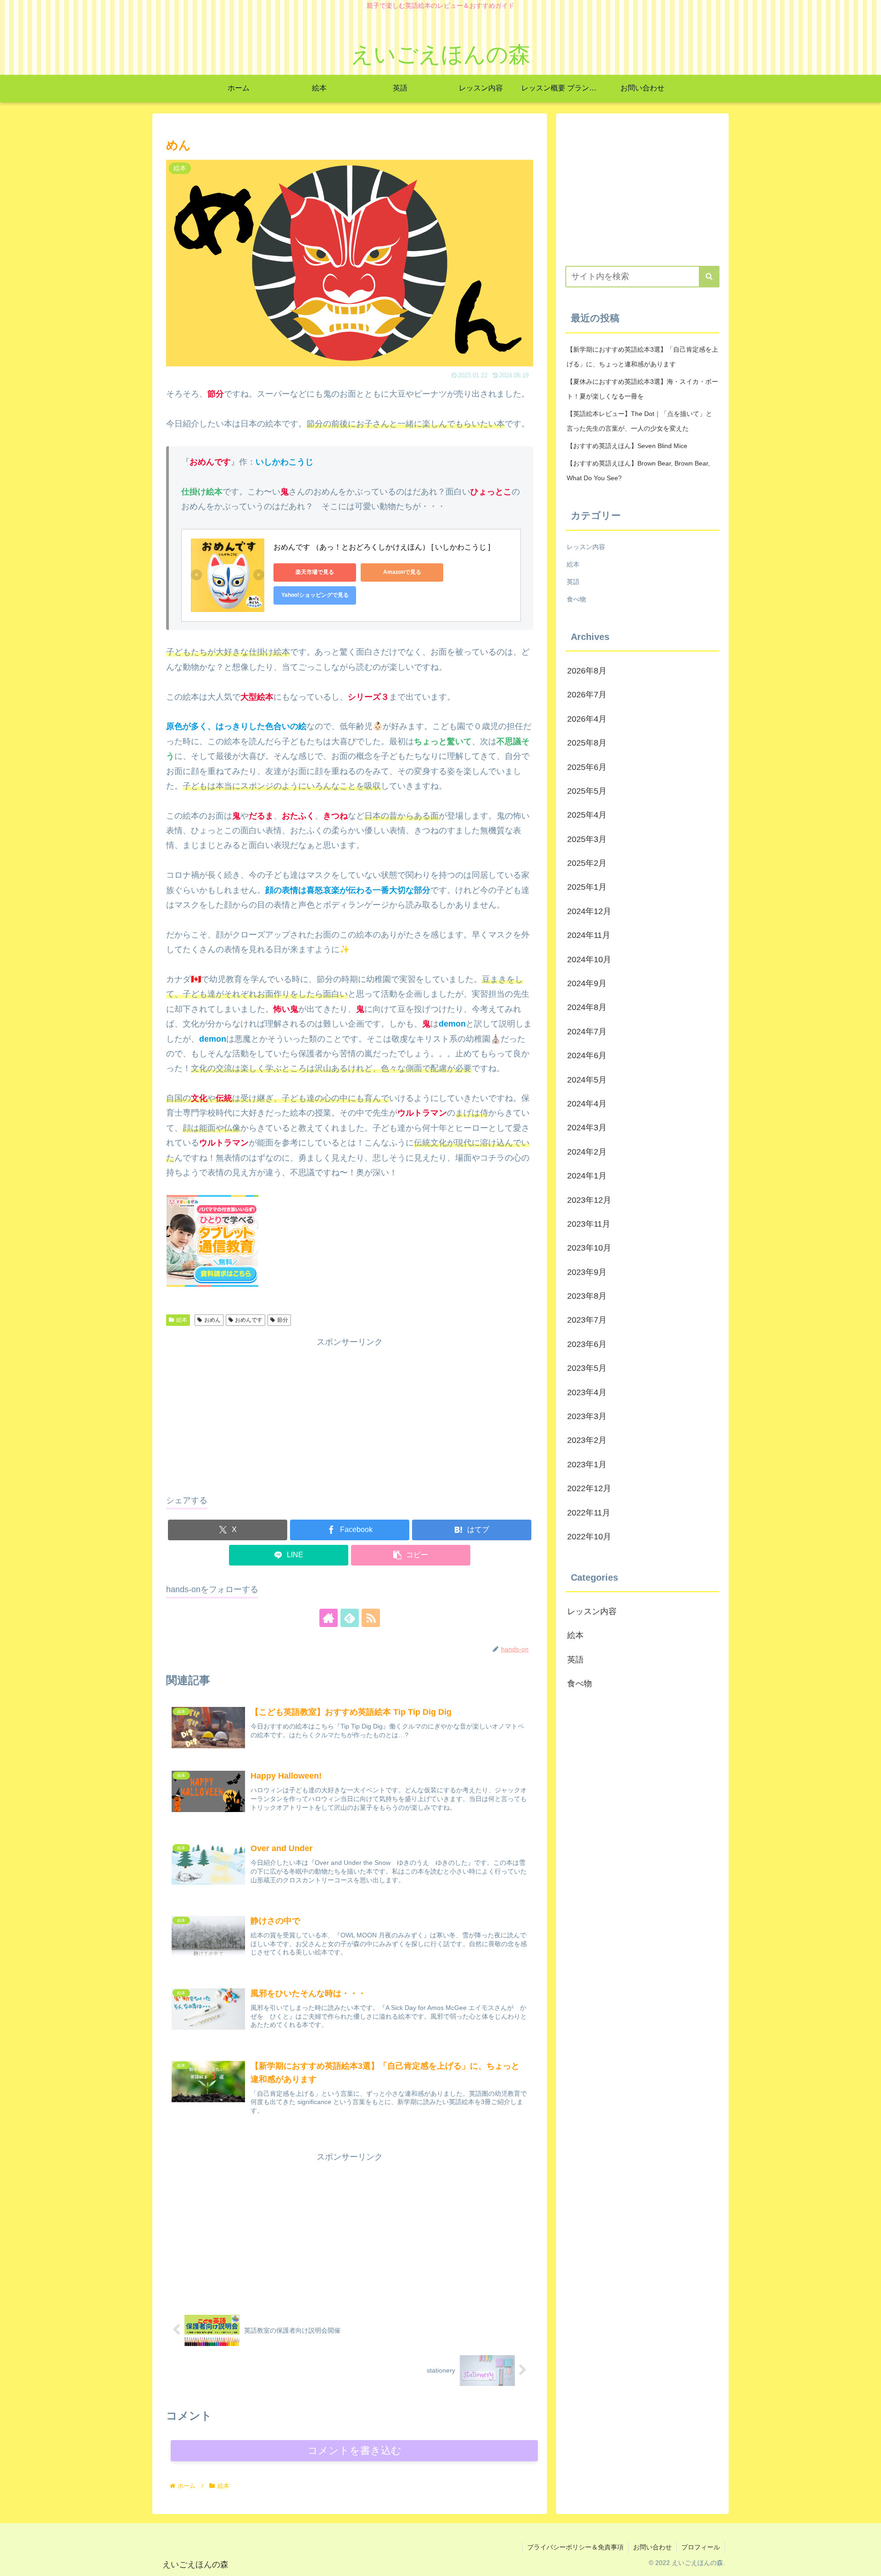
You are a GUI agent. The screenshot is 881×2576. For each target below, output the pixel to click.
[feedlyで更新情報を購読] (350, 1618)
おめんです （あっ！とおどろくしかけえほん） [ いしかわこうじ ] (382, 547)
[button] (411, 1555)
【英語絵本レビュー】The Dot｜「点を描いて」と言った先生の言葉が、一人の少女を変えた (639, 421)
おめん (212, 1320)
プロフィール (701, 2547)
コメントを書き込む (354, 2450)
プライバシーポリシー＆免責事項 (575, 2547)
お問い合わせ (652, 2547)
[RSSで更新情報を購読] (371, 1618)
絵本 (182, 1320)
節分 (283, 1320)
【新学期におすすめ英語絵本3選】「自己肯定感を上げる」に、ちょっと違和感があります (642, 357)
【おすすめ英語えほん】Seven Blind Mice (627, 446)
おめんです (249, 1320)
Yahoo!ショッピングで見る (315, 595)
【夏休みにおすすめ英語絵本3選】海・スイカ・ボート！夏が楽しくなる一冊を (642, 389)
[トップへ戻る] (867, 2562)
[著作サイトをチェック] (329, 1618)
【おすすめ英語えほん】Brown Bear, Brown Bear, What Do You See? (638, 471)
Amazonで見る (402, 572)
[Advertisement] (350, 1414)
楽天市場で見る (315, 572)
